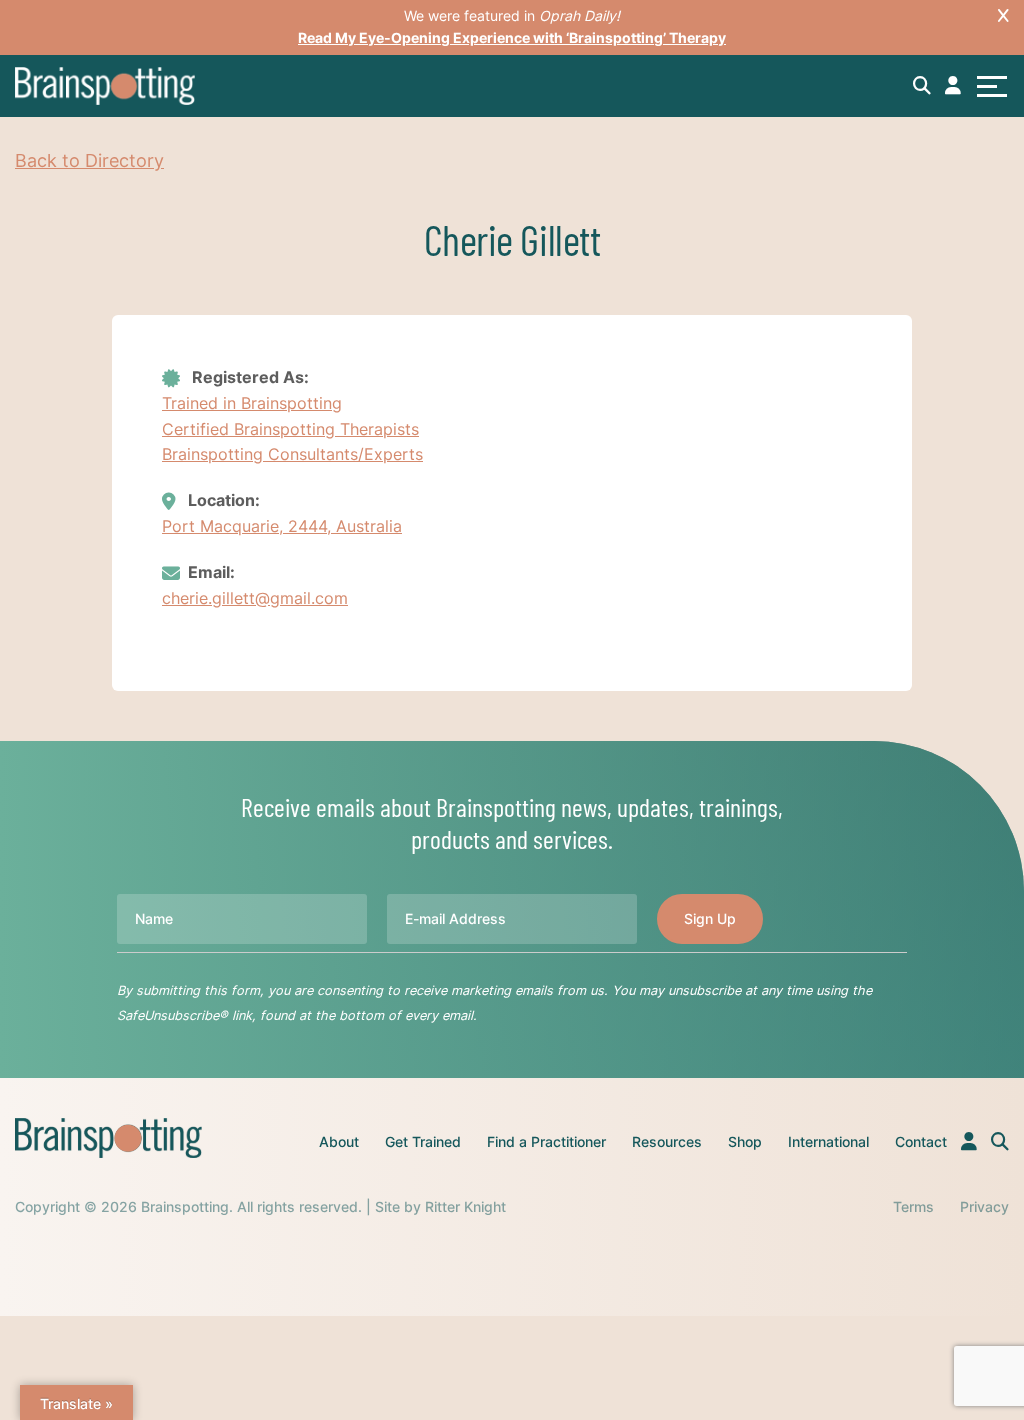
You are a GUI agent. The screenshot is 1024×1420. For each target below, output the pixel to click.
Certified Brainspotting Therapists (290, 429)
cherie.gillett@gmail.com (255, 598)
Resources (667, 1141)
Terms (913, 1206)
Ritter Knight (465, 1206)
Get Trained (423, 1141)
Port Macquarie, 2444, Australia (282, 526)
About (339, 1141)
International (828, 1141)
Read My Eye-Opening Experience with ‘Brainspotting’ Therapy (512, 37)
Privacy (984, 1206)
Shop (745, 1141)
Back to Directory (89, 160)
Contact (921, 1141)
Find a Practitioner (546, 1141)
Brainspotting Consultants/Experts (292, 454)
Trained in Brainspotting (252, 403)
